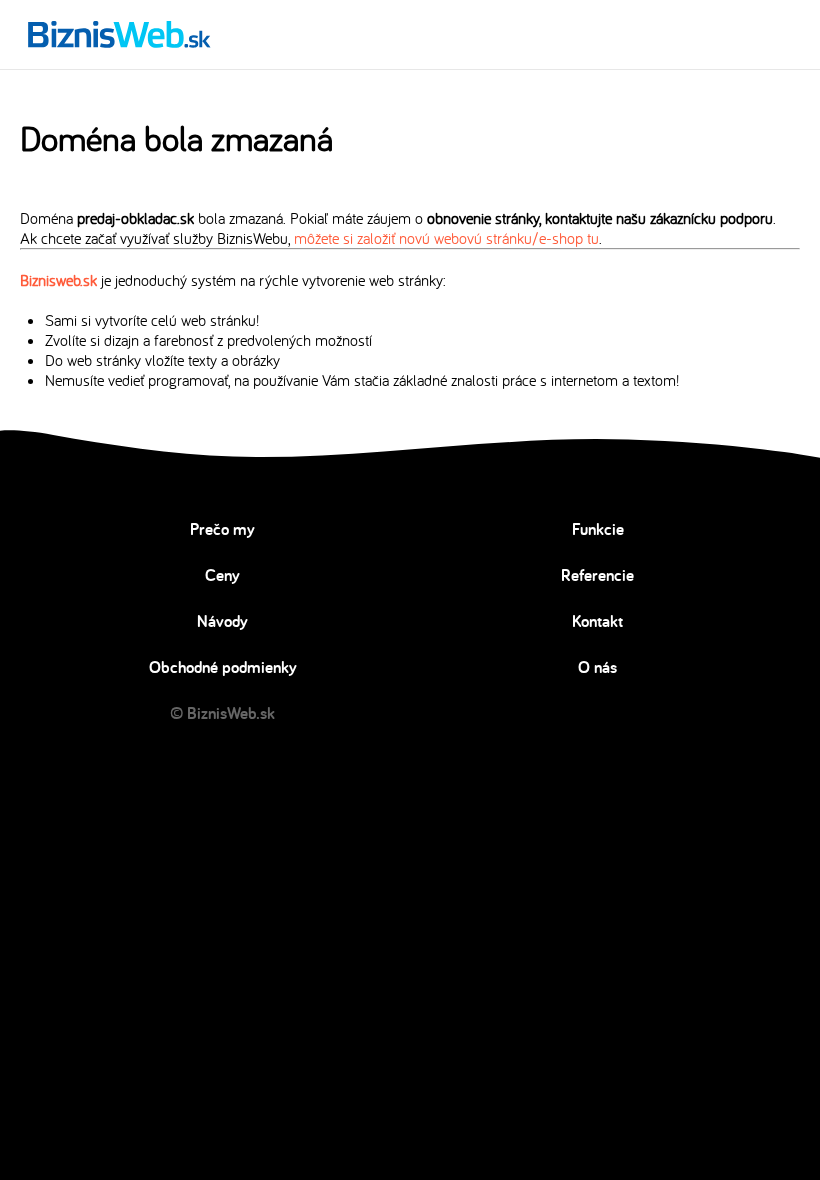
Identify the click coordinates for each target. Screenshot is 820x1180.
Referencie (597, 575)
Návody (222, 621)
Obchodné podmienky (223, 667)
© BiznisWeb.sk (222, 713)
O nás (597, 667)
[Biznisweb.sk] (119, 34)
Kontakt (597, 621)
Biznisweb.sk (58, 280)
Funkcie (598, 529)
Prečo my (222, 529)
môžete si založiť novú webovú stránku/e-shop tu (446, 238)
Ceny (222, 575)
